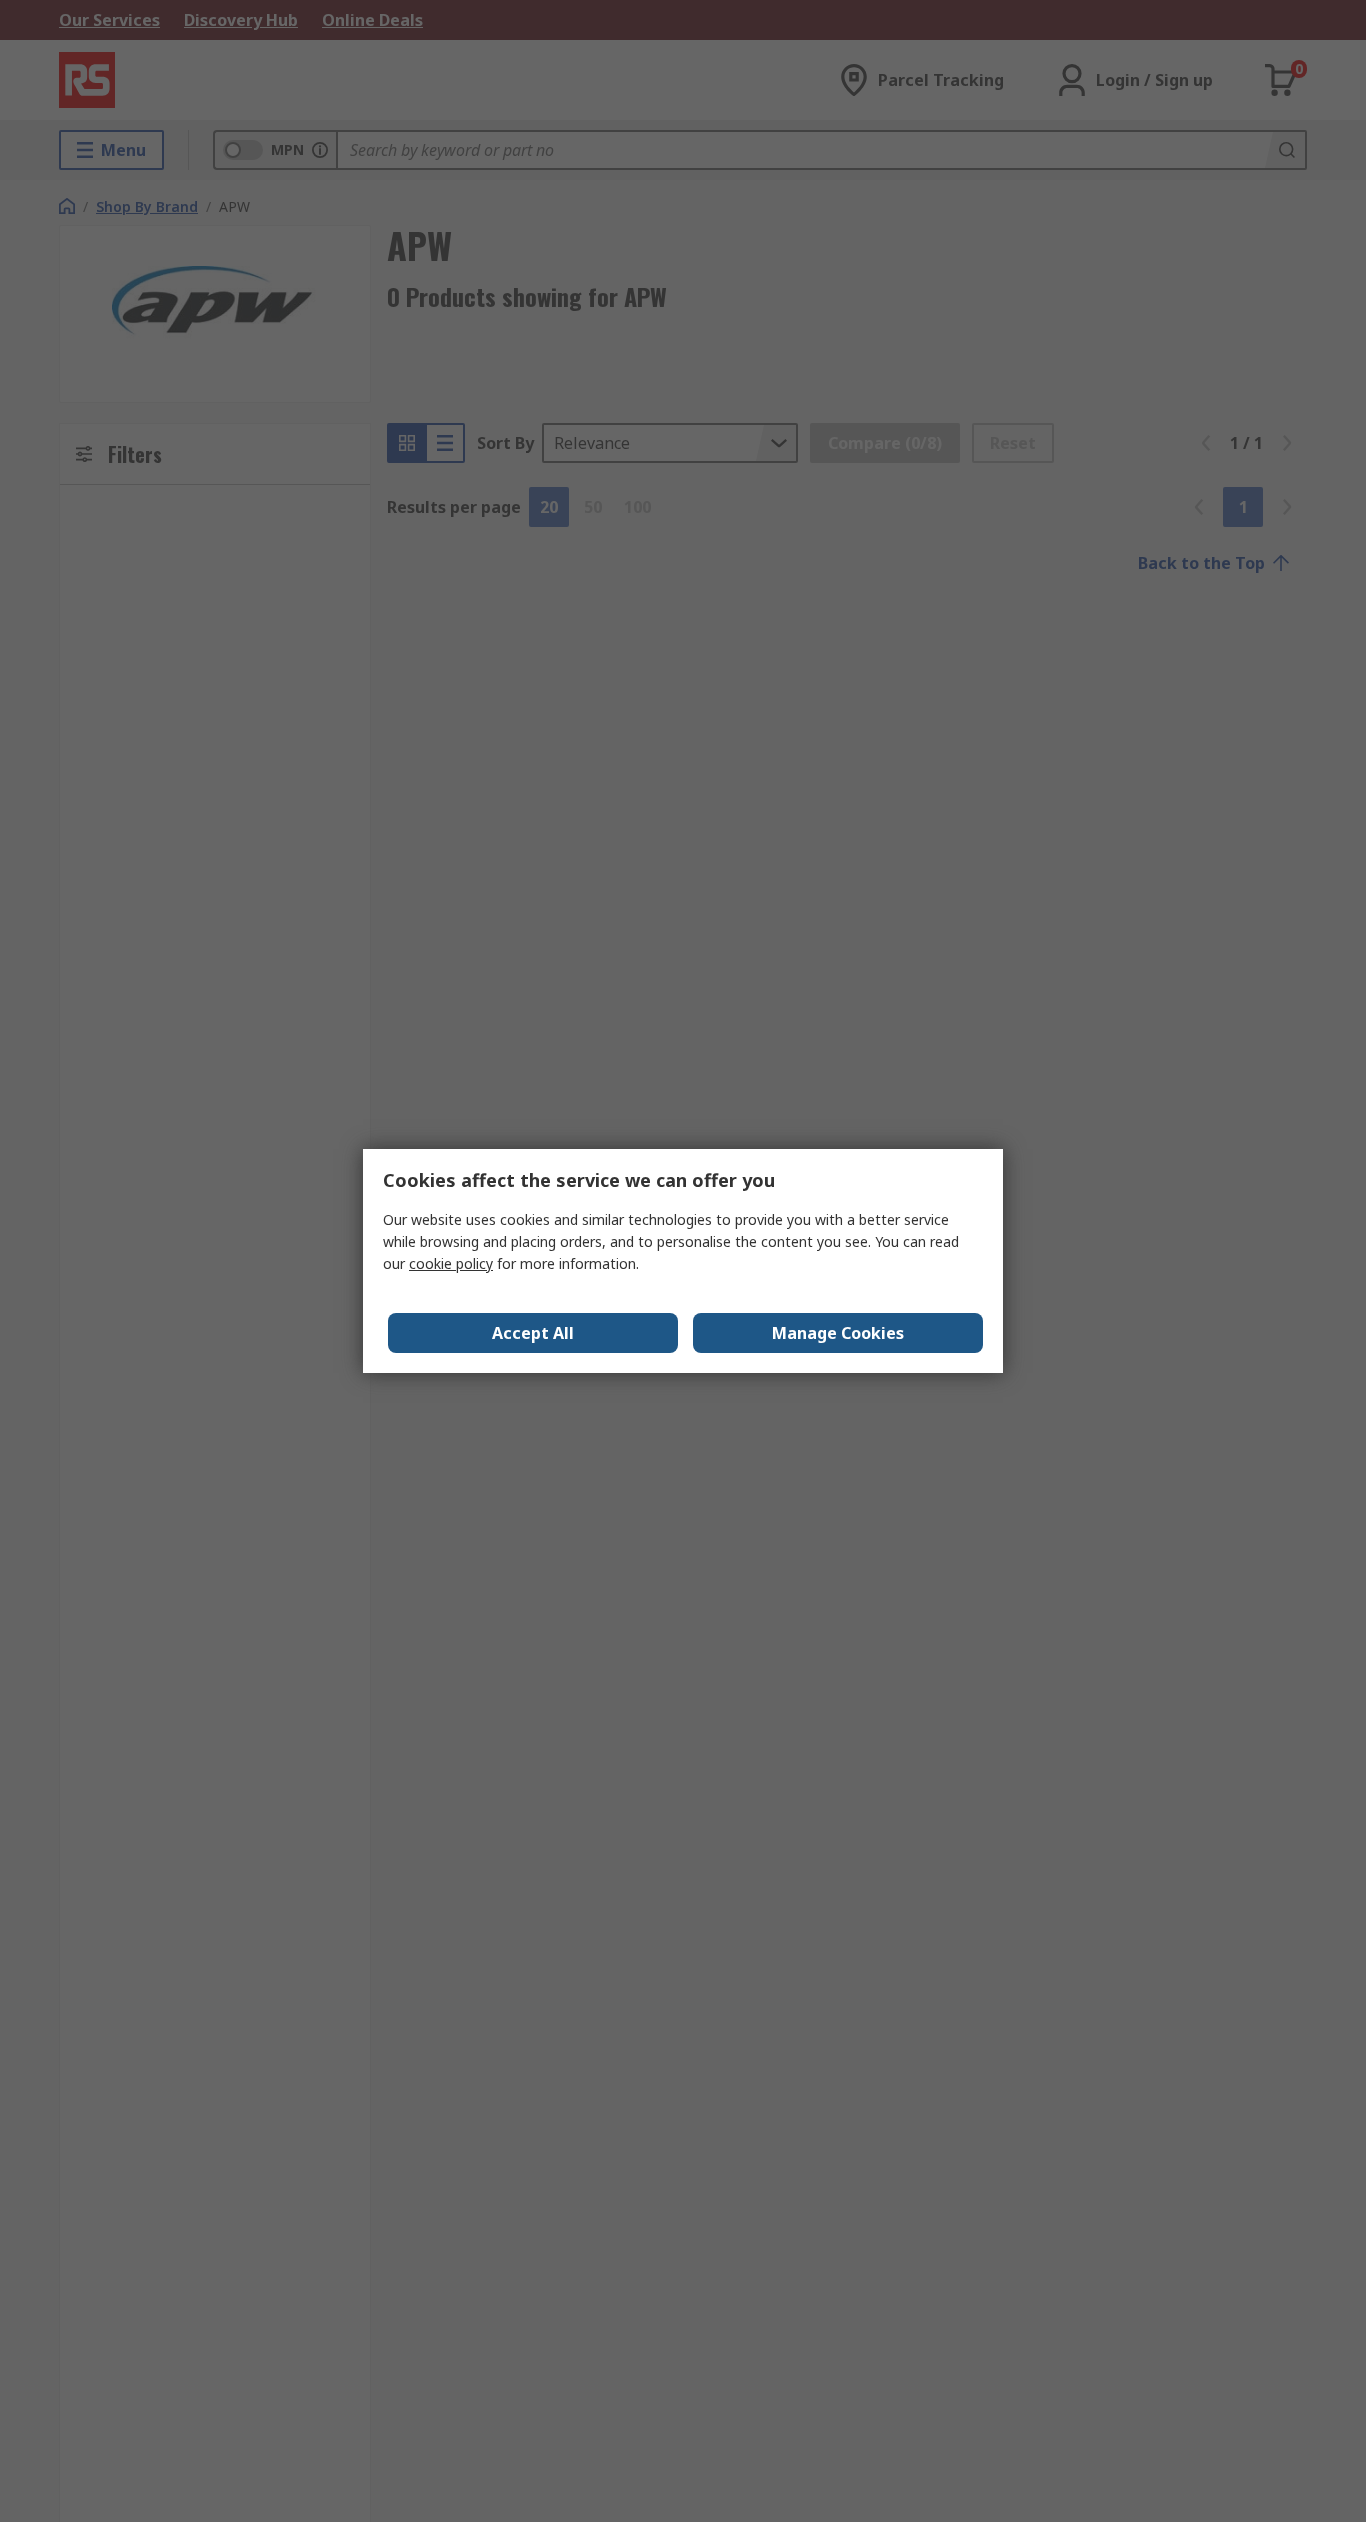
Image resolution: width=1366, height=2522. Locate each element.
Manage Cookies (838, 1333)
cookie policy (451, 1263)
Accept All (533, 1333)
